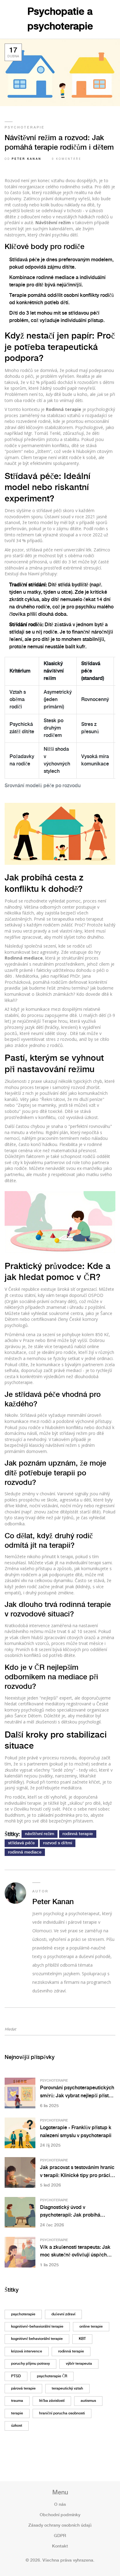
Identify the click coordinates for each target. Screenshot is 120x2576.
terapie (17, 2413)
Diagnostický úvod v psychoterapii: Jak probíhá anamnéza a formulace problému (77, 2212)
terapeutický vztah (67, 2388)
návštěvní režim (40, 1834)
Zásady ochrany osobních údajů (60, 2525)
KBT (82, 2339)
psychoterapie (23, 2314)
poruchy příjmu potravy (30, 2364)
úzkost (17, 2426)
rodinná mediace (25, 1852)
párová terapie (23, 2388)
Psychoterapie (25, 128)
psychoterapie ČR (52, 2376)
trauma (17, 2401)
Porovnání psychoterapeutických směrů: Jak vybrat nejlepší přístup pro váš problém (77, 2093)
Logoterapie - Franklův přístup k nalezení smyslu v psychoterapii (76, 2132)
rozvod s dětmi (58, 1843)
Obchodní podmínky (60, 2515)
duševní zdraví (63, 2314)
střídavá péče (21, 1843)
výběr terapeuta (79, 2364)
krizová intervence (27, 2351)
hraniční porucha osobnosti (62, 2413)
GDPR (60, 2536)
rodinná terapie (78, 1834)
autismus (88, 2401)
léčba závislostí (52, 2401)
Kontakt (60, 2546)
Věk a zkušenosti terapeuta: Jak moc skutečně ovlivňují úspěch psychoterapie (75, 2252)
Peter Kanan (27, 159)
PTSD (16, 2376)
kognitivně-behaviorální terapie (37, 2327)
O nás (60, 2505)
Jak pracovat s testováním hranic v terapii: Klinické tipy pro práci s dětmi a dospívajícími (77, 2172)
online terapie (91, 2327)
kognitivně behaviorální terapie (37, 2339)
